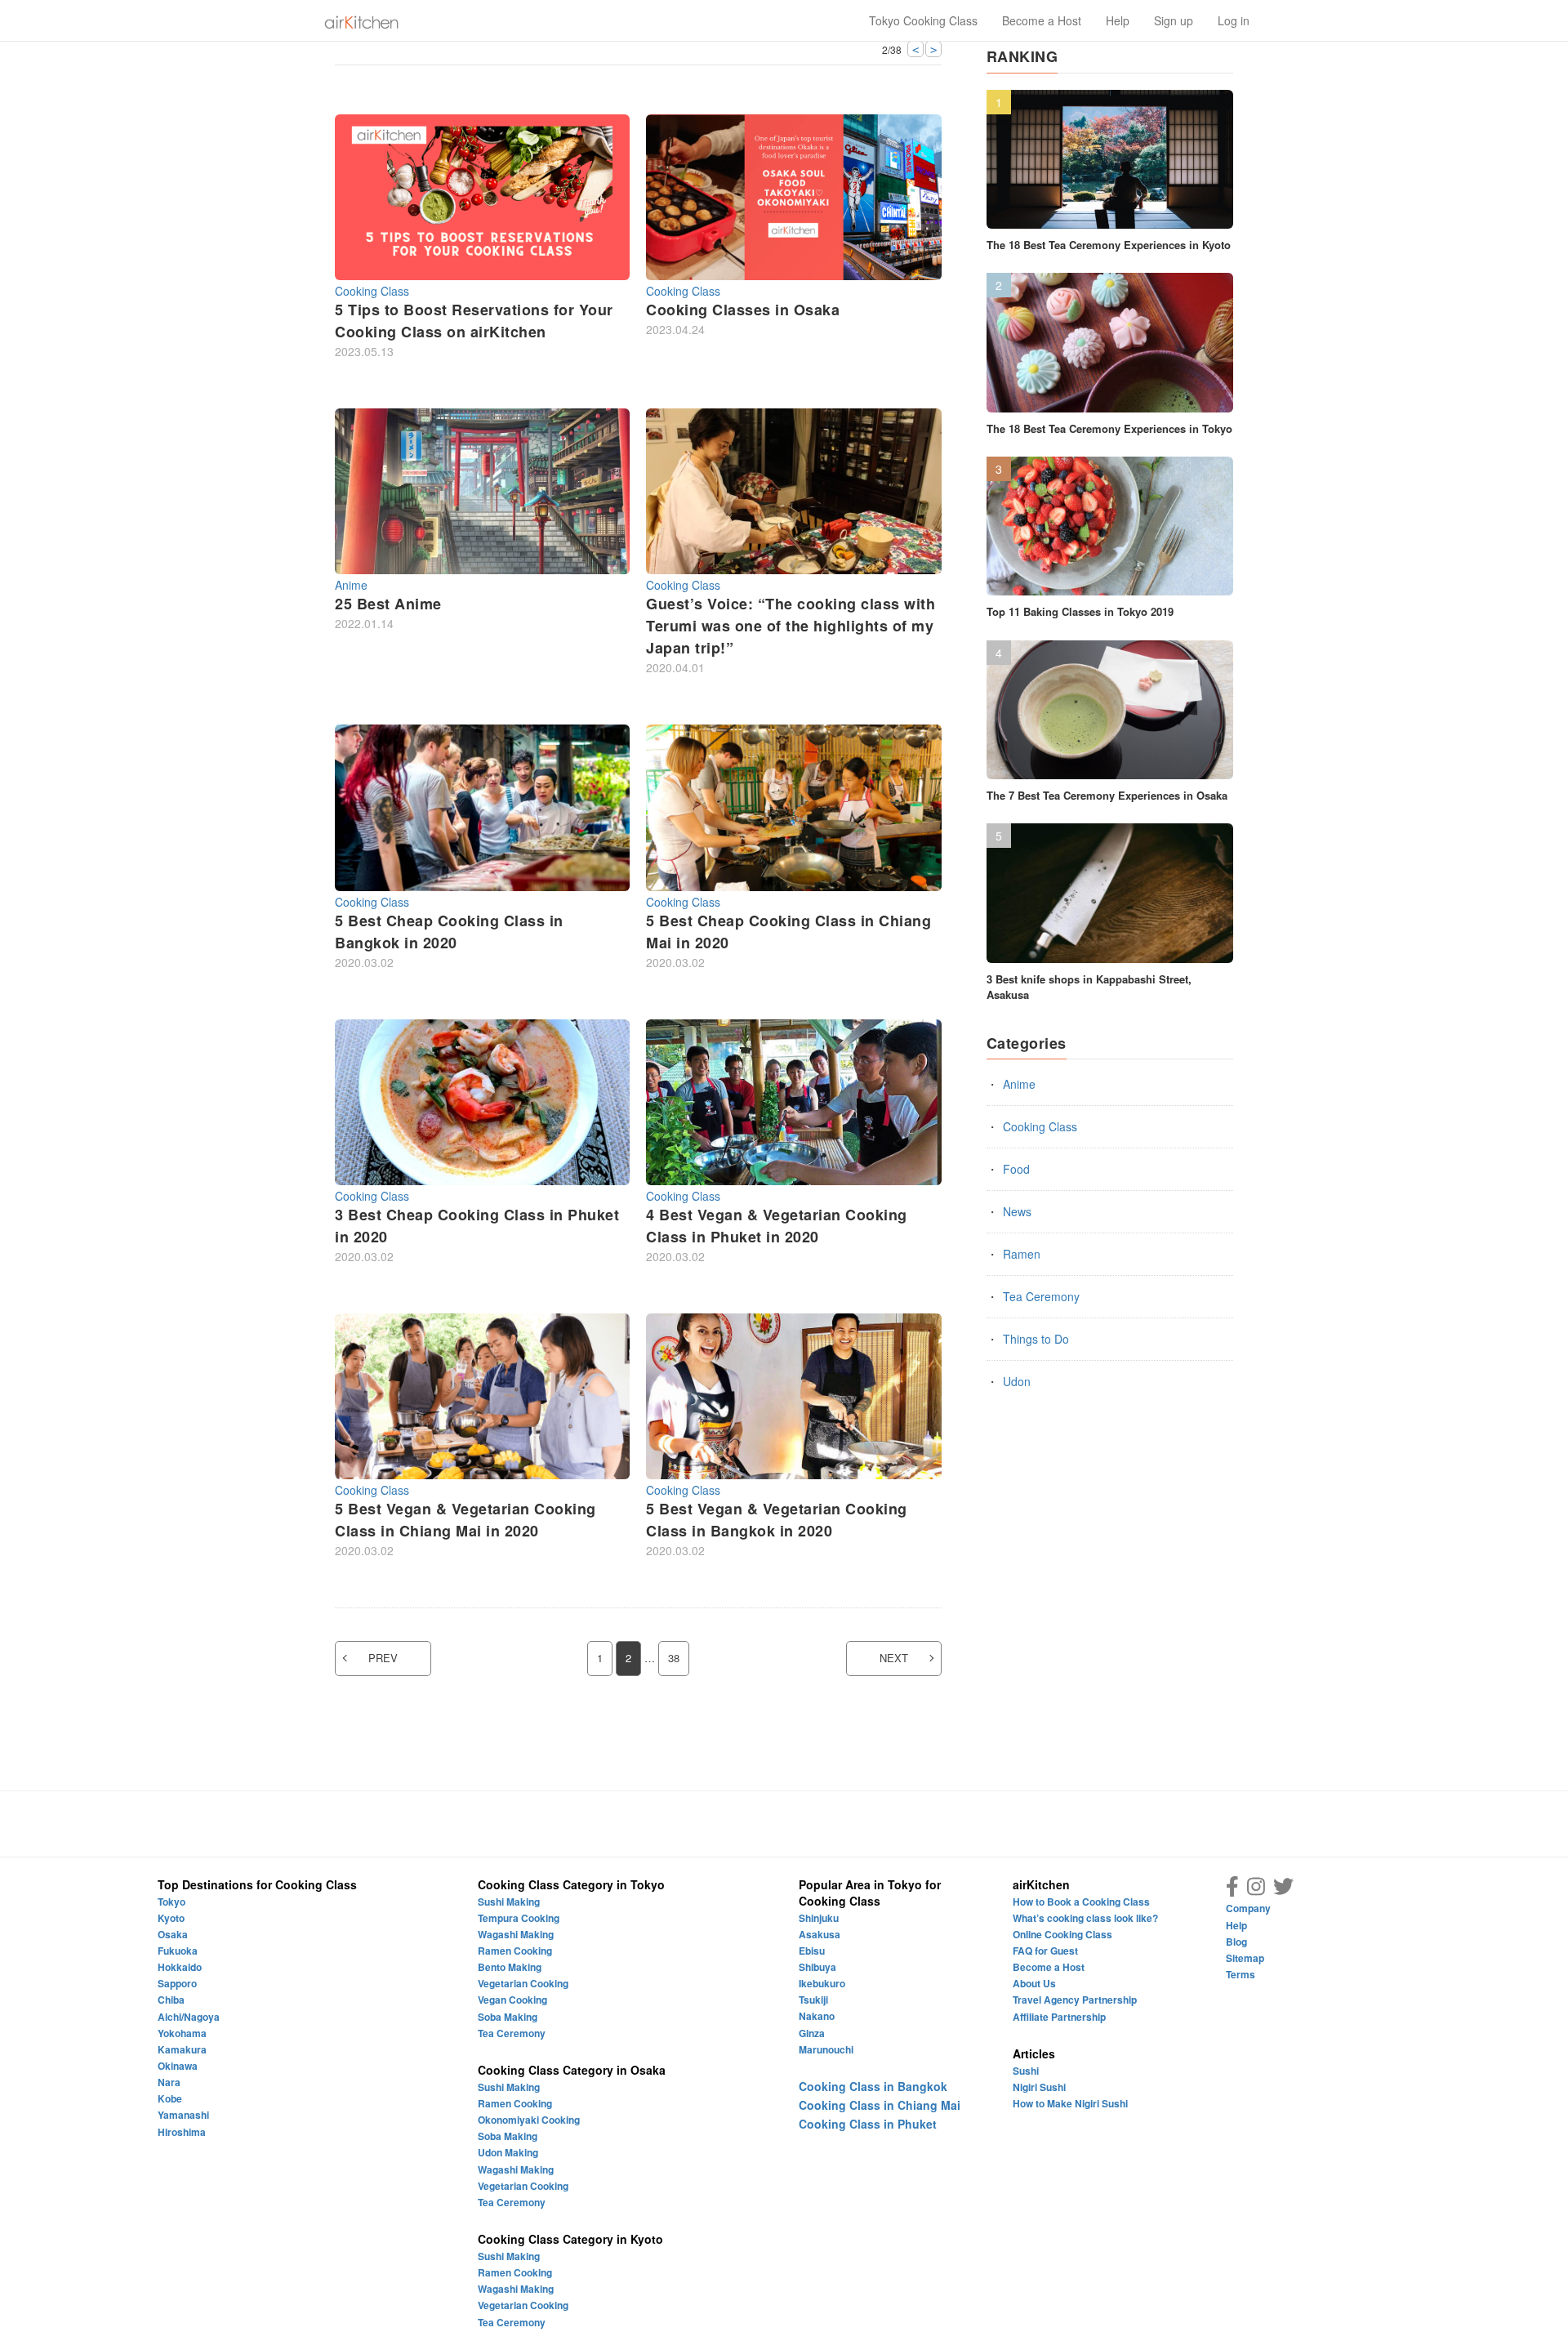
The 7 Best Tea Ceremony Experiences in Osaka (1107, 795)
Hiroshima (182, 2132)
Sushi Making (509, 1902)
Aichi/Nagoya (189, 2017)
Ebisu (812, 1951)
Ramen (1022, 1254)
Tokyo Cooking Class (923, 20)
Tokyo (171, 1902)
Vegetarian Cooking (523, 1983)
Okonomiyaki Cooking (529, 2120)
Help (1118, 20)
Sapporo (177, 1983)
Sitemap (1245, 1958)
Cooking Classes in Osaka (743, 310)
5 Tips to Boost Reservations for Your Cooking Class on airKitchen (474, 321)
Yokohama (182, 2033)
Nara (169, 2082)
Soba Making (508, 2017)
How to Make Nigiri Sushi (1070, 2103)
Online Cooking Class (1062, 1934)
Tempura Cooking (519, 1918)
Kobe (170, 2098)
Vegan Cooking (512, 2000)
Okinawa (178, 2066)
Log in (1234, 20)
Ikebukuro (822, 1983)
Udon (1017, 1381)
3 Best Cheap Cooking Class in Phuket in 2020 (477, 1226)
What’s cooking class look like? (1085, 1918)
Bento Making (510, 1967)
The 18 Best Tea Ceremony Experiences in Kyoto (1109, 245)
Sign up (1174, 20)
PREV (383, 1658)
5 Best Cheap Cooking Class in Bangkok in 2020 (449, 932)
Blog (1236, 1942)
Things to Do (1036, 1339)
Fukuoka (178, 1951)
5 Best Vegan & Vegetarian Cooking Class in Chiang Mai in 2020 (465, 1520)
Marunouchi (826, 2049)
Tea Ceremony (1041, 1296)
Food (1016, 1169)
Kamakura (182, 2049)
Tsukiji (813, 2000)
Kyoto (171, 1918)
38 (674, 1658)
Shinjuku (819, 1918)
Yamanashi (183, 2115)
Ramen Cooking (515, 1951)
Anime (351, 585)
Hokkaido (180, 1967)
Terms (1241, 1974)
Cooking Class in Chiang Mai (880, 2105)
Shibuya (817, 1967)
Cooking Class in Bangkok (873, 2086)
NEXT (894, 1658)
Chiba (171, 2000)
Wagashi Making (516, 1934)
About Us (1034, 1983)
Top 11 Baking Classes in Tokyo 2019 (1080, 611)
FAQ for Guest (1045, 1951)
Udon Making (508, 2152)
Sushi (1026, 2071)
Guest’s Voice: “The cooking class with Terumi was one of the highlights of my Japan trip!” (791, 626)
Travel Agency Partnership (1075, 2000)
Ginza (812, 2033)
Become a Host (1042, 20)
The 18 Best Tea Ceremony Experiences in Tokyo (1109, 428)
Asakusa (820, 1934)
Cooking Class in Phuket (868, 2124)
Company (1248, 1908)
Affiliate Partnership (1059, 2017)
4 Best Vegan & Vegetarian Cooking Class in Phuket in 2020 (777, 1226)
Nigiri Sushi (1039, 2087)
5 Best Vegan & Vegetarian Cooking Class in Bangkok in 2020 (777, 1520)
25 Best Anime (388, 604)
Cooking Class (372, 291)
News (1017, 1211)
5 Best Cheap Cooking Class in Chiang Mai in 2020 (788, 932)
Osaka (173, 1934)
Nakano (817, 2016)
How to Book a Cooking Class (1081, 1902)
